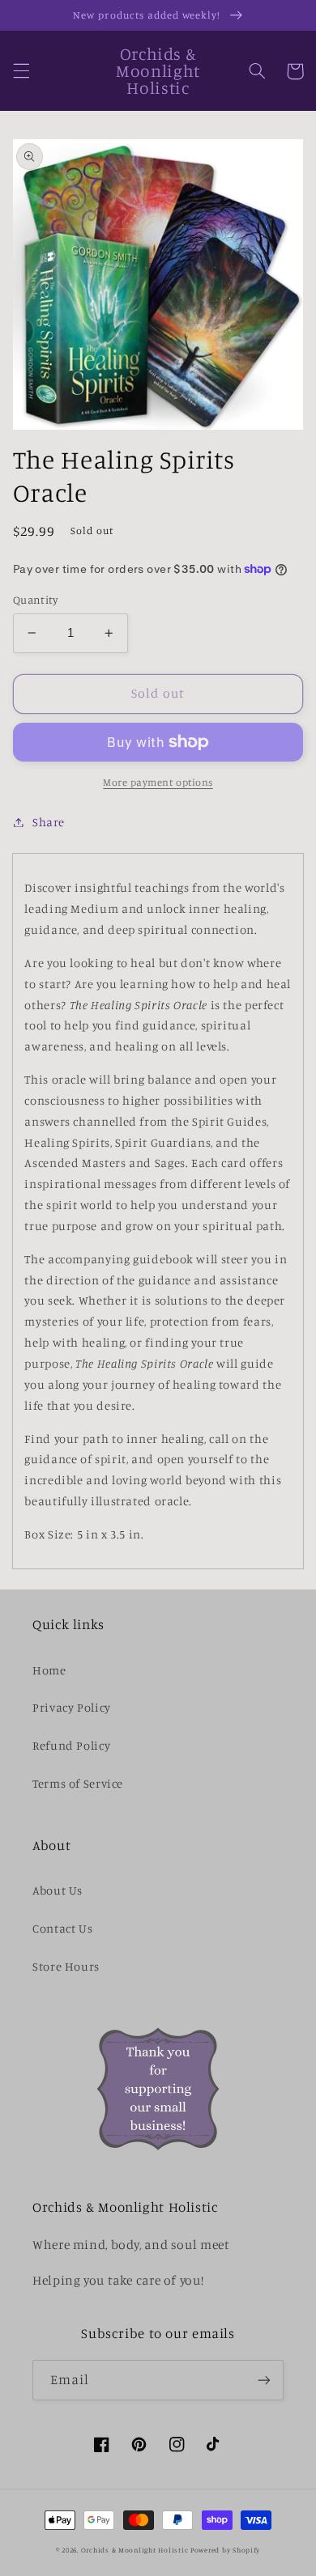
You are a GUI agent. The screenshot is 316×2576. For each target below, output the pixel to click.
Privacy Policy (72, 1707)
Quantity (35, 600)
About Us (58, 1890)
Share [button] (49, 822)
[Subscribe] (264, 2380)
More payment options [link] (158, 782)
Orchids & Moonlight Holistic (135, 2550)
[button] (21, 71)
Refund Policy (71, 1745)
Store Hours (66, 1966)
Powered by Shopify (225, 2550)
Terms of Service (78, 1783)
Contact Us (62, 1928)
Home (49, 1670)
